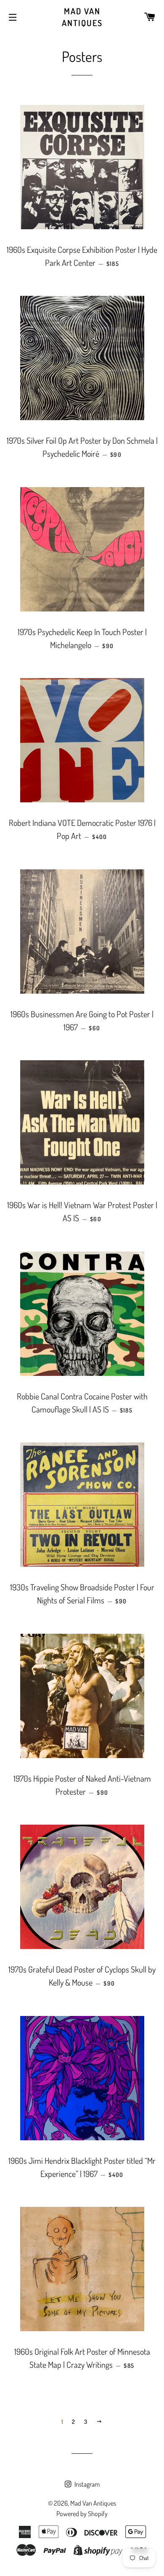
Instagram (86, 2484)
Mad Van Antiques (82, 17)
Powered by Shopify (82, 2514)
